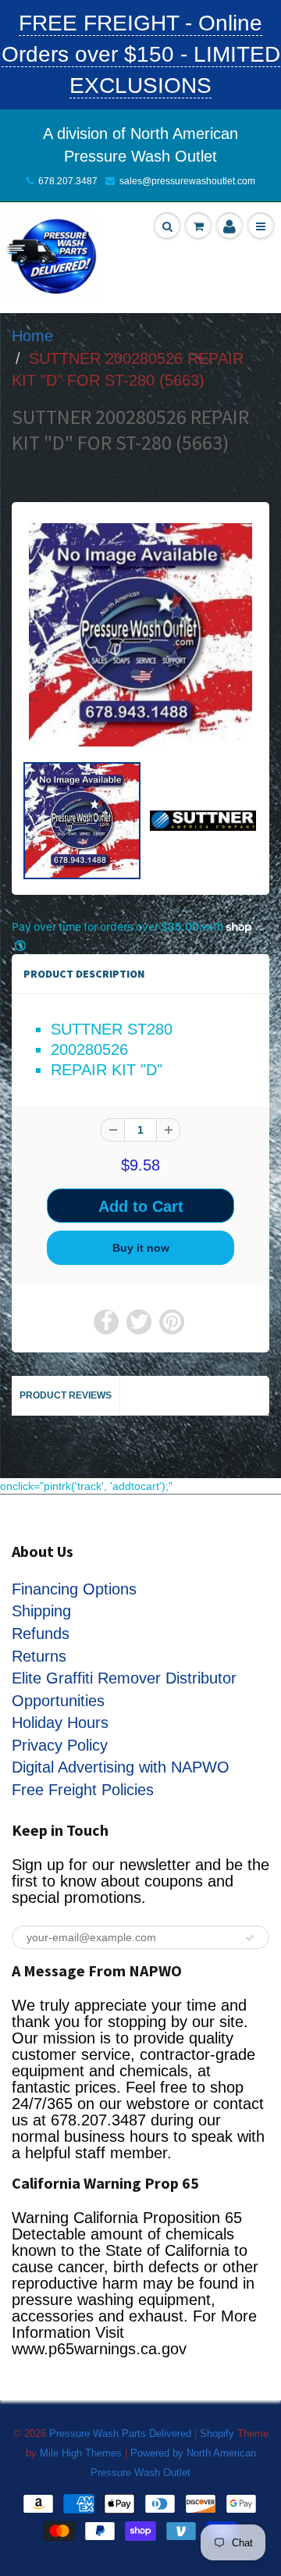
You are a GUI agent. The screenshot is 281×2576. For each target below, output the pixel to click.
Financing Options (74, 1589)
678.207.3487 (68, 181)
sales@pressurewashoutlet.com (187, 181)
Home (32, 336)
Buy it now (141, 1248)
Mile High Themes (81, 2453)
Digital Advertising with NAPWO (121, 1767)
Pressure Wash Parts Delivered (120, 2433)
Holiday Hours (60, 1723)
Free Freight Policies (83, 1790)
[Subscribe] (250, 1938)
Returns (39, 1656)
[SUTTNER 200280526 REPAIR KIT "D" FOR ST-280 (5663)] (140, 635)
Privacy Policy (60, 1745)
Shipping (41, 1611)
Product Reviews (66, 1395)
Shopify (217, 2433)
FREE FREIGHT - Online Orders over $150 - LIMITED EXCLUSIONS (141, 54)
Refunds (41, 1634)
